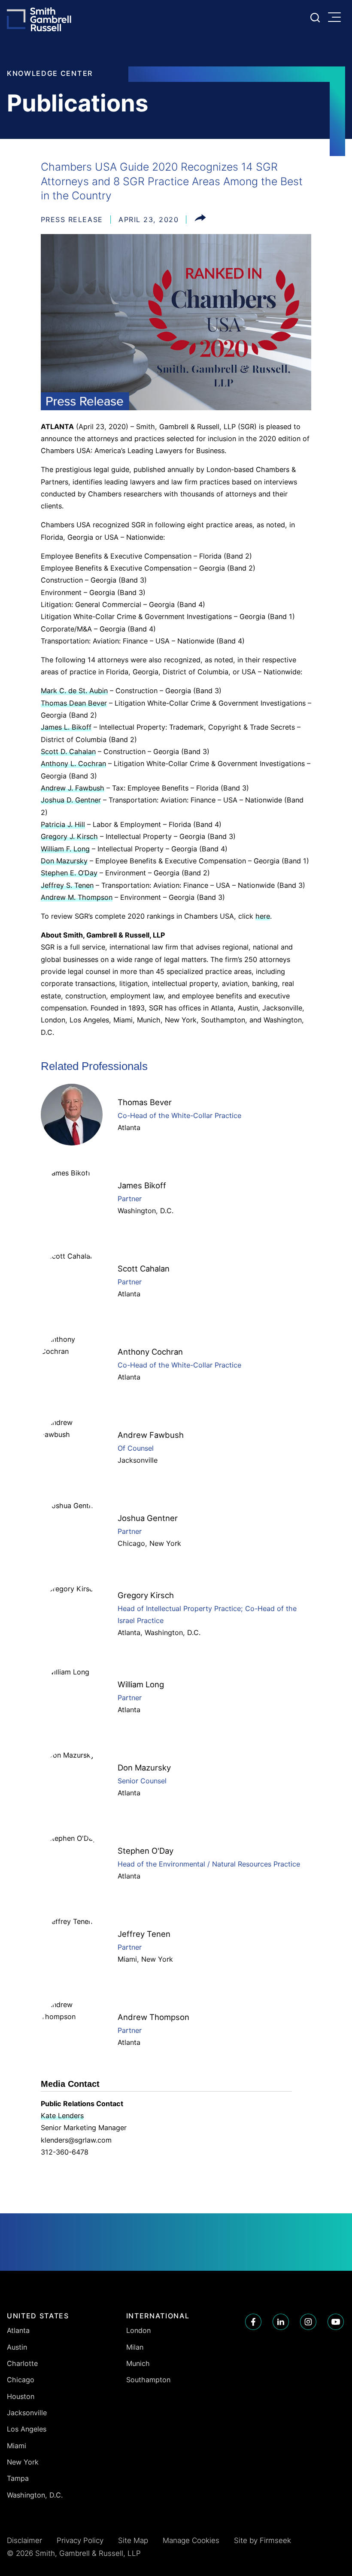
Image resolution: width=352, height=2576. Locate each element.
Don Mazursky (64, 861)
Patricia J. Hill (63, 824)
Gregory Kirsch (146, 1595)
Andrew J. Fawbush (73, 788)
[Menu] (337, 18)
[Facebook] (253, 2322)
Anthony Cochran (150, 1352)
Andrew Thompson (153, 2017)
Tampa (18, 2478)
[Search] (315, 18)
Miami (127, 1959)
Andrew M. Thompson (77, 897)
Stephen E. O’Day (69, 873)
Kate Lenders (62, 2116)
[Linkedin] (281, 2322)
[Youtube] (336, 2322)
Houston (21, 2396)
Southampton (148, 2380)
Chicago (131, 1543)
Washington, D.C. (146, 1211)
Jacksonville (138, 1460)
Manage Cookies (191, 2540)
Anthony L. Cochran (73, 763)
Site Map (133, 2540)
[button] (200, 219)
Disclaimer (24, 2540)
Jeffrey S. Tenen (67, 885)
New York (165, 1543)
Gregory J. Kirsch (69, 836)
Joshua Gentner (148, 1518)
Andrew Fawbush (151, 1435)
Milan (135, 2347)
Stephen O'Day (146, 1851)
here (263, 916)
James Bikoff (142, 1185)
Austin (17, 2347)
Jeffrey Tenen (144, 1934)
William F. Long (65, 849)
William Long (141, 1684)
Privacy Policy (80, 2540)
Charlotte (22, 2363)
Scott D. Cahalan (68, 751)
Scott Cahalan (144, 1268)
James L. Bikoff (66, 727)
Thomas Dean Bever (74, 703)
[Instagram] (308, 2322)
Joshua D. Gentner (71, 800)
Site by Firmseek (262, 2540)
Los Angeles (27, 2429)
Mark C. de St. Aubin (74, 691)
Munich (138, 2363)
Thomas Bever (145, 1102)
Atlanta (129, 1127)
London (138, 2330)
